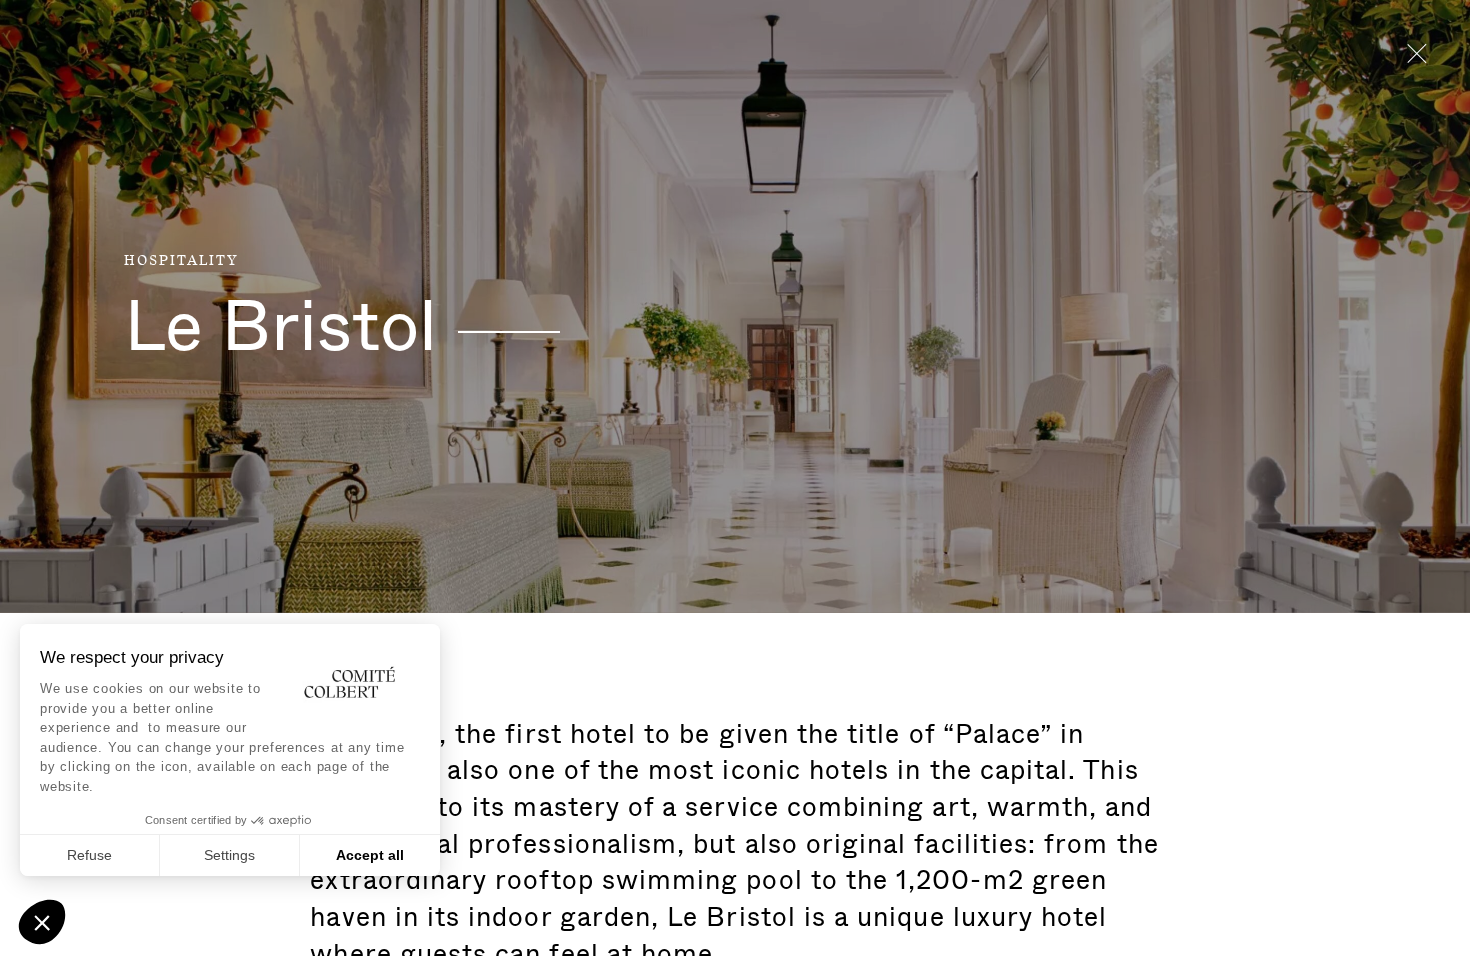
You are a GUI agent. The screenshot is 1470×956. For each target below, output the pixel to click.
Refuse (89, 855)
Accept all (370, 855)
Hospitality (181, 261)
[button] (42, 922)
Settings (229, 855)
